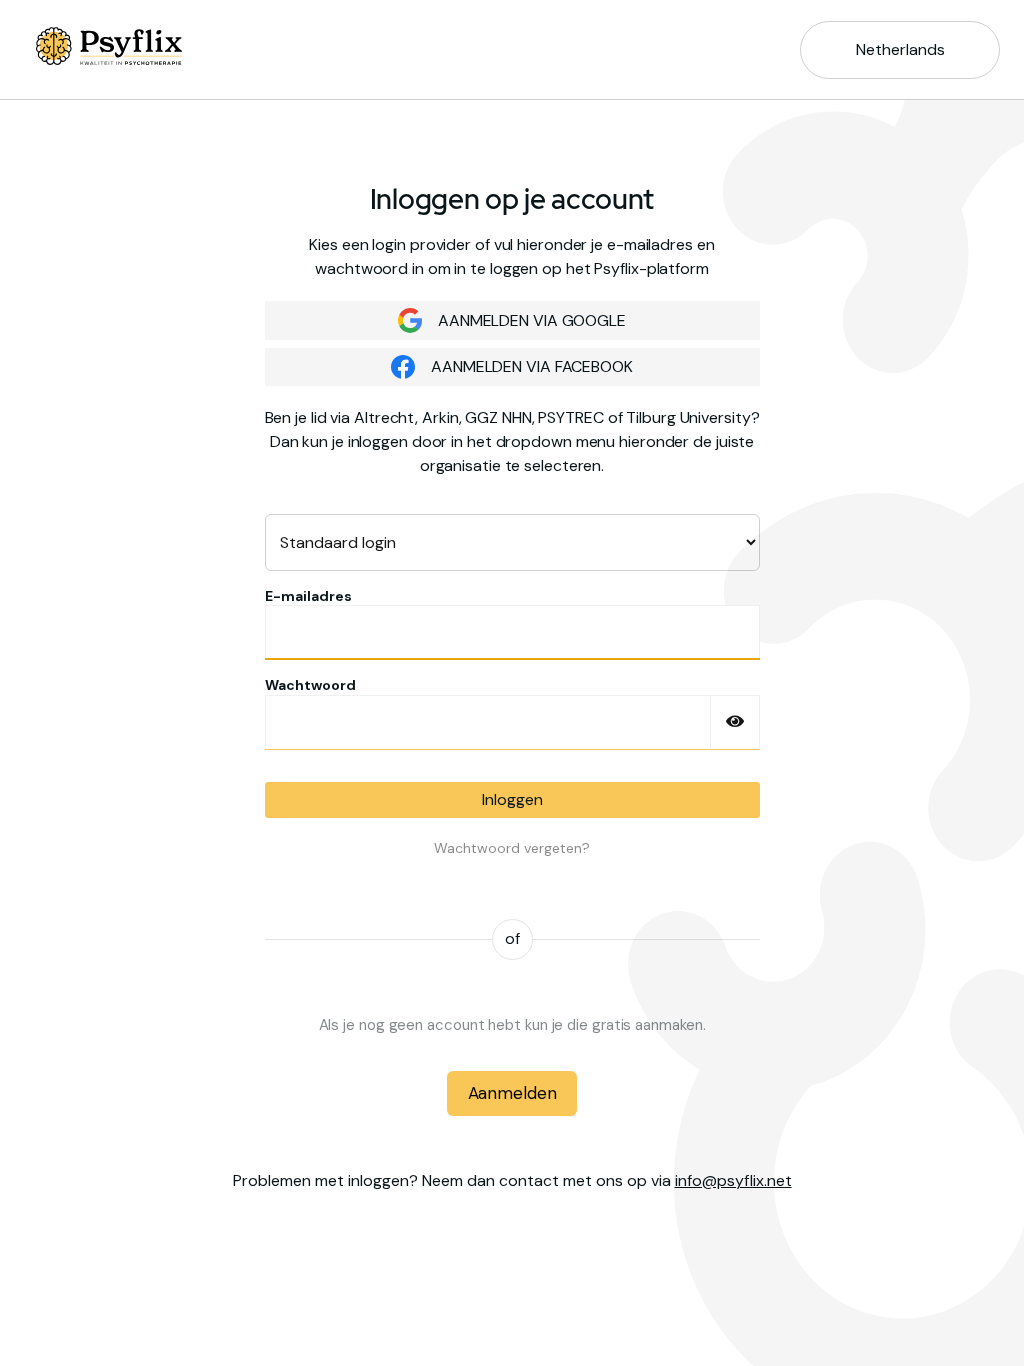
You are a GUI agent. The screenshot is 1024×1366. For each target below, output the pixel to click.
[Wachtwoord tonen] (735, 722)
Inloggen (512, 799)
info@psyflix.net (733, 1180)
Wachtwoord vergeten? (512, 848)
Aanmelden (512, 1093)
